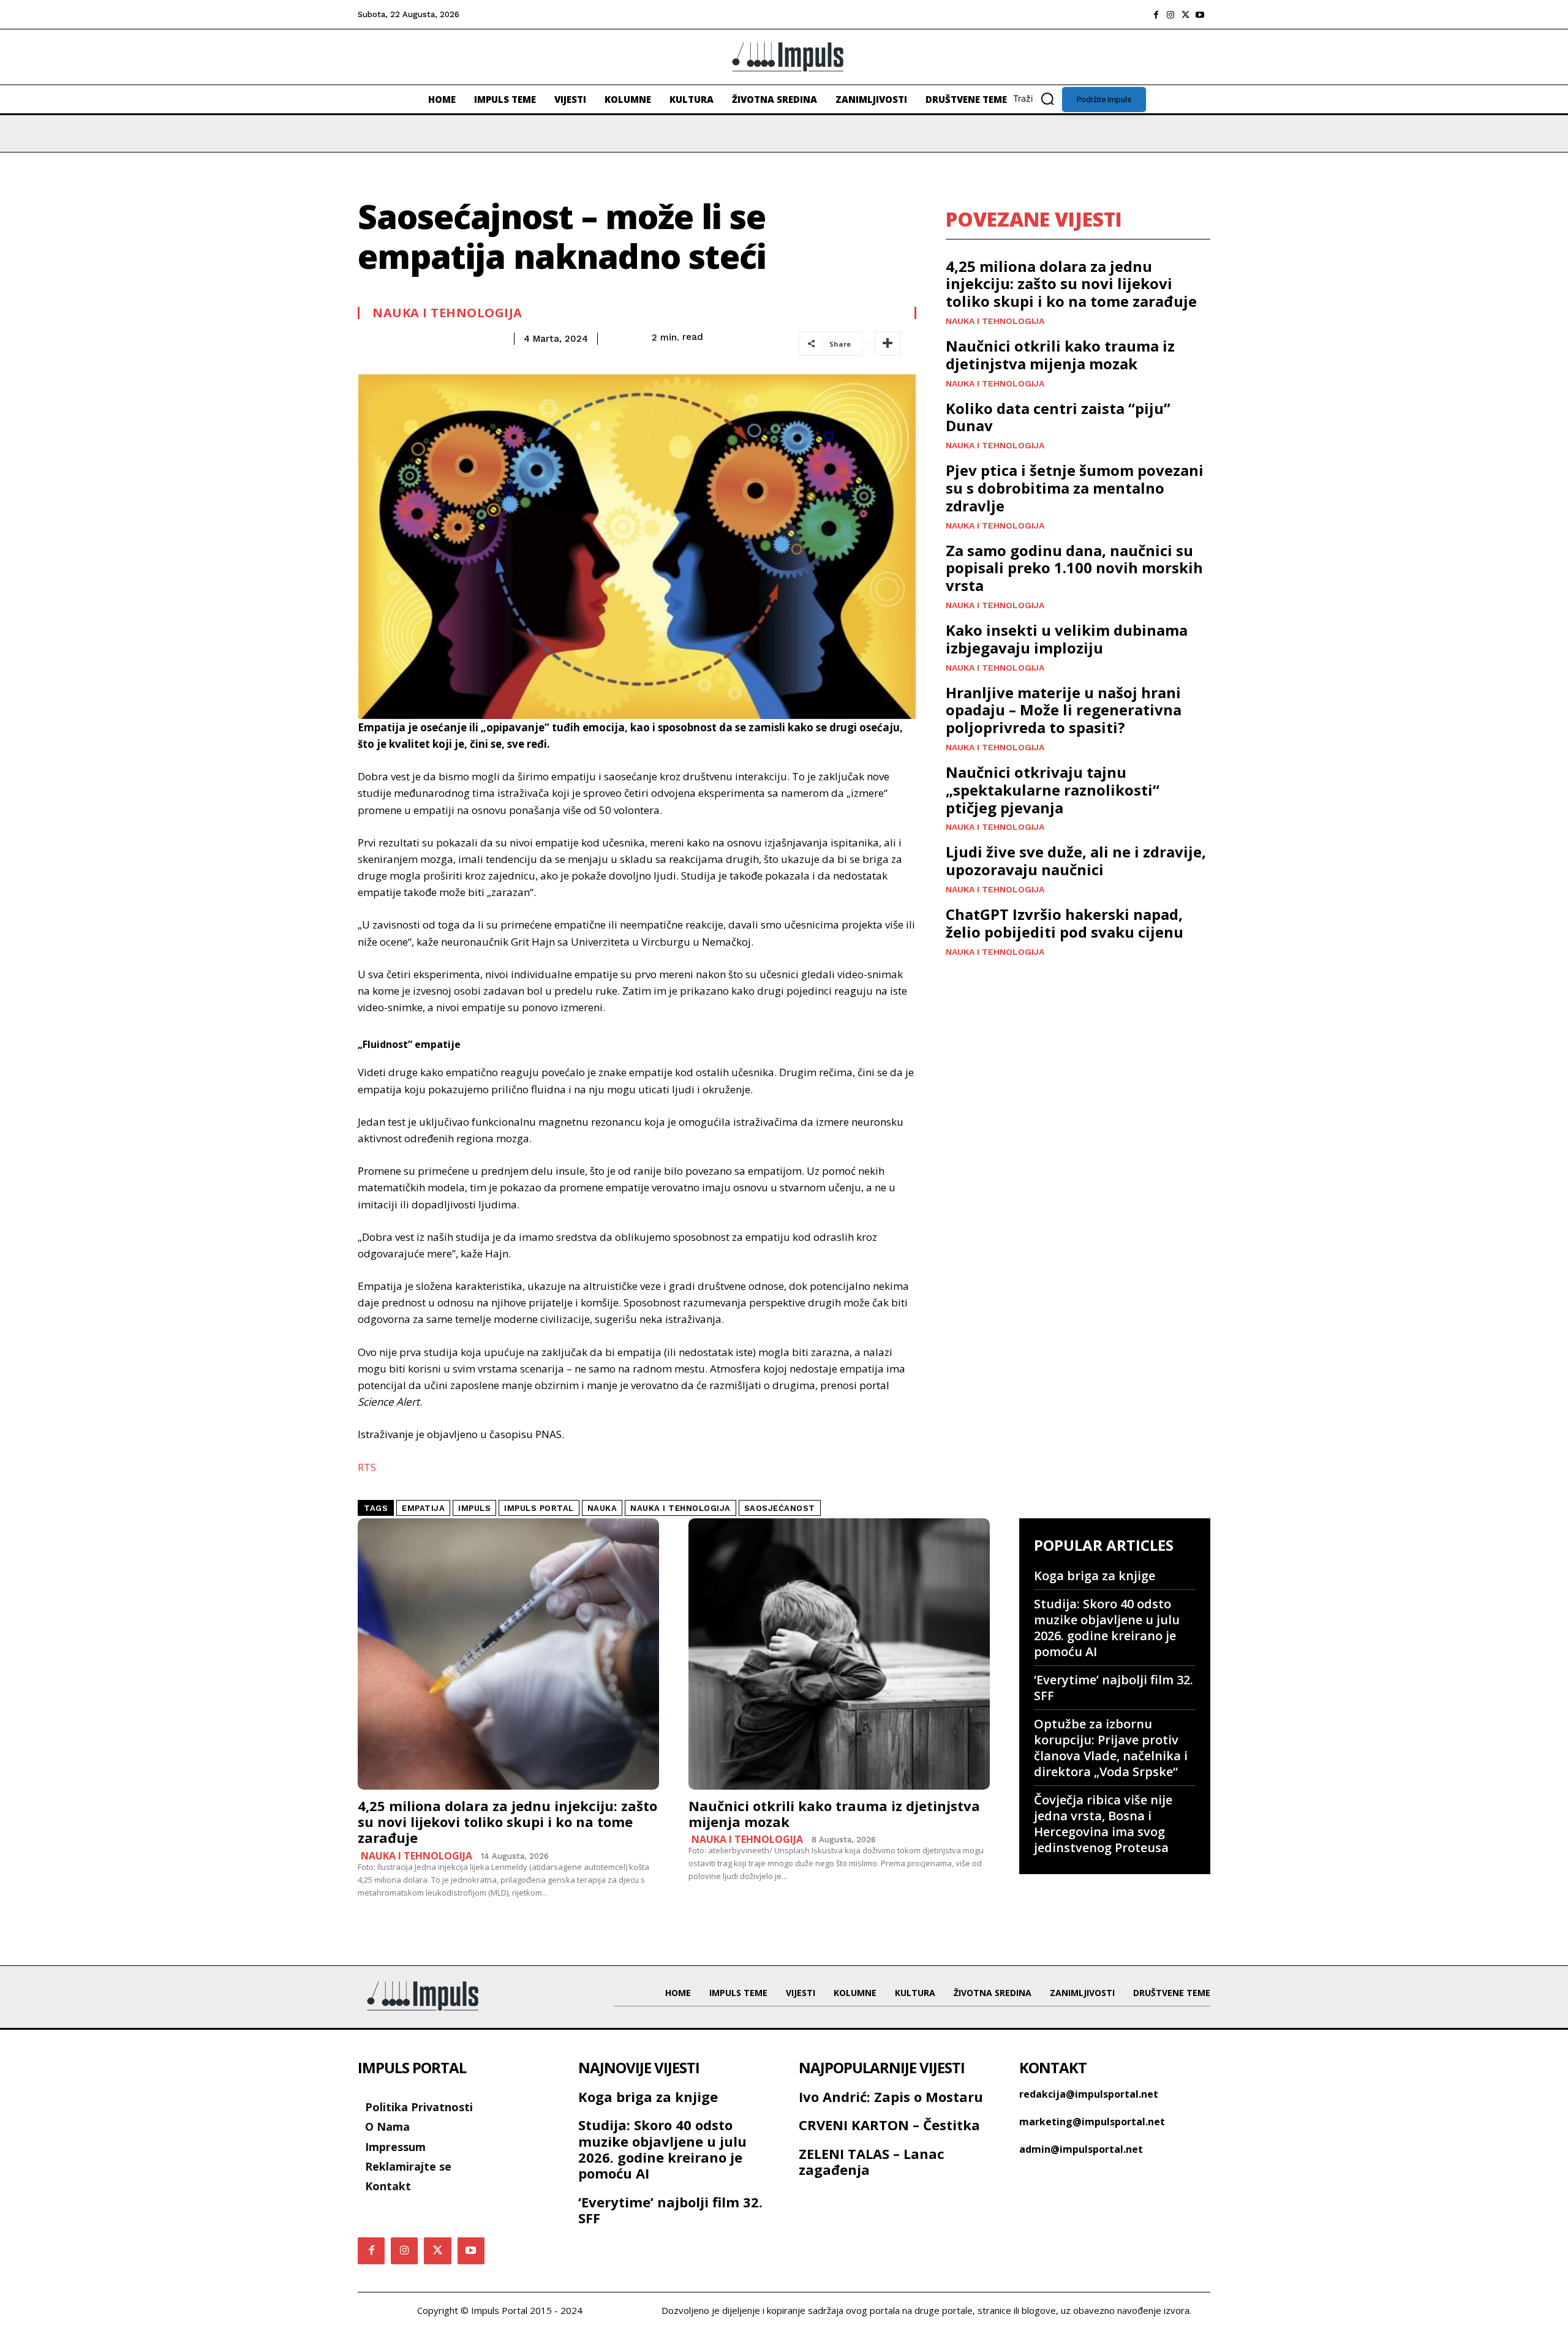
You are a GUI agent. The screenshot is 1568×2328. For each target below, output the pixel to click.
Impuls (474, 1508)
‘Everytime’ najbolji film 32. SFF (1114, 1688)
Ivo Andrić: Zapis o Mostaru (891, 2096)
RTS (367, 1467)
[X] (1185, 15)
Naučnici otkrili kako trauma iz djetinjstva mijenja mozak (1060, 355)
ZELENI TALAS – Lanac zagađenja (872, 2161)
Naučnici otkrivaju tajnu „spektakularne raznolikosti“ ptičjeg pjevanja (1053, 790)
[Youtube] (1200, 15)
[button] (1038, 99)
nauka (602, 1508)
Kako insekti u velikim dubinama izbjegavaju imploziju (1067, 639)
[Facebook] (1156, 15)
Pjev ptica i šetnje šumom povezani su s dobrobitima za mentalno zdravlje (1075, 488)
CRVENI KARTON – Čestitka (889, 2125)
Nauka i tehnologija (447, 313)
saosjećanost (780, 1508)
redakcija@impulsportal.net (1089, 2094)
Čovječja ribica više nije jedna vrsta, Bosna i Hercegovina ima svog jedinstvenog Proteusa (1103, 1824)
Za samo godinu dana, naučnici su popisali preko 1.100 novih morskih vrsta (1074, 568)
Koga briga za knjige (1095, 1576)
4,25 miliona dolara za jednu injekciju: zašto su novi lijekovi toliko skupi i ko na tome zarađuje (1071, 284)
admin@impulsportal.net (1081, 2149)
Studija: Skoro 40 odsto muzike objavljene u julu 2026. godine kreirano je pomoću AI (1107, 1628)
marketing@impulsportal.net (1092, 2122)
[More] (888, 344)
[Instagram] (1170, 15)
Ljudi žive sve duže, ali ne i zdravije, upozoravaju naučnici (1076, 861)
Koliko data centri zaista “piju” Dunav (1058, 417)
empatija (423, 1508)
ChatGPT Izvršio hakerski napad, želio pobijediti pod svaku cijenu (1065, 923)
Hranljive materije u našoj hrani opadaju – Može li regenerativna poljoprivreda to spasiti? (1064, 710)
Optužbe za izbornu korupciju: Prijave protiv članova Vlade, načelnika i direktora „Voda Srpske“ (1111, 1748)
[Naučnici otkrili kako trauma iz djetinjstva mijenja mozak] (839, 1654)
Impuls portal (539, 1508)
